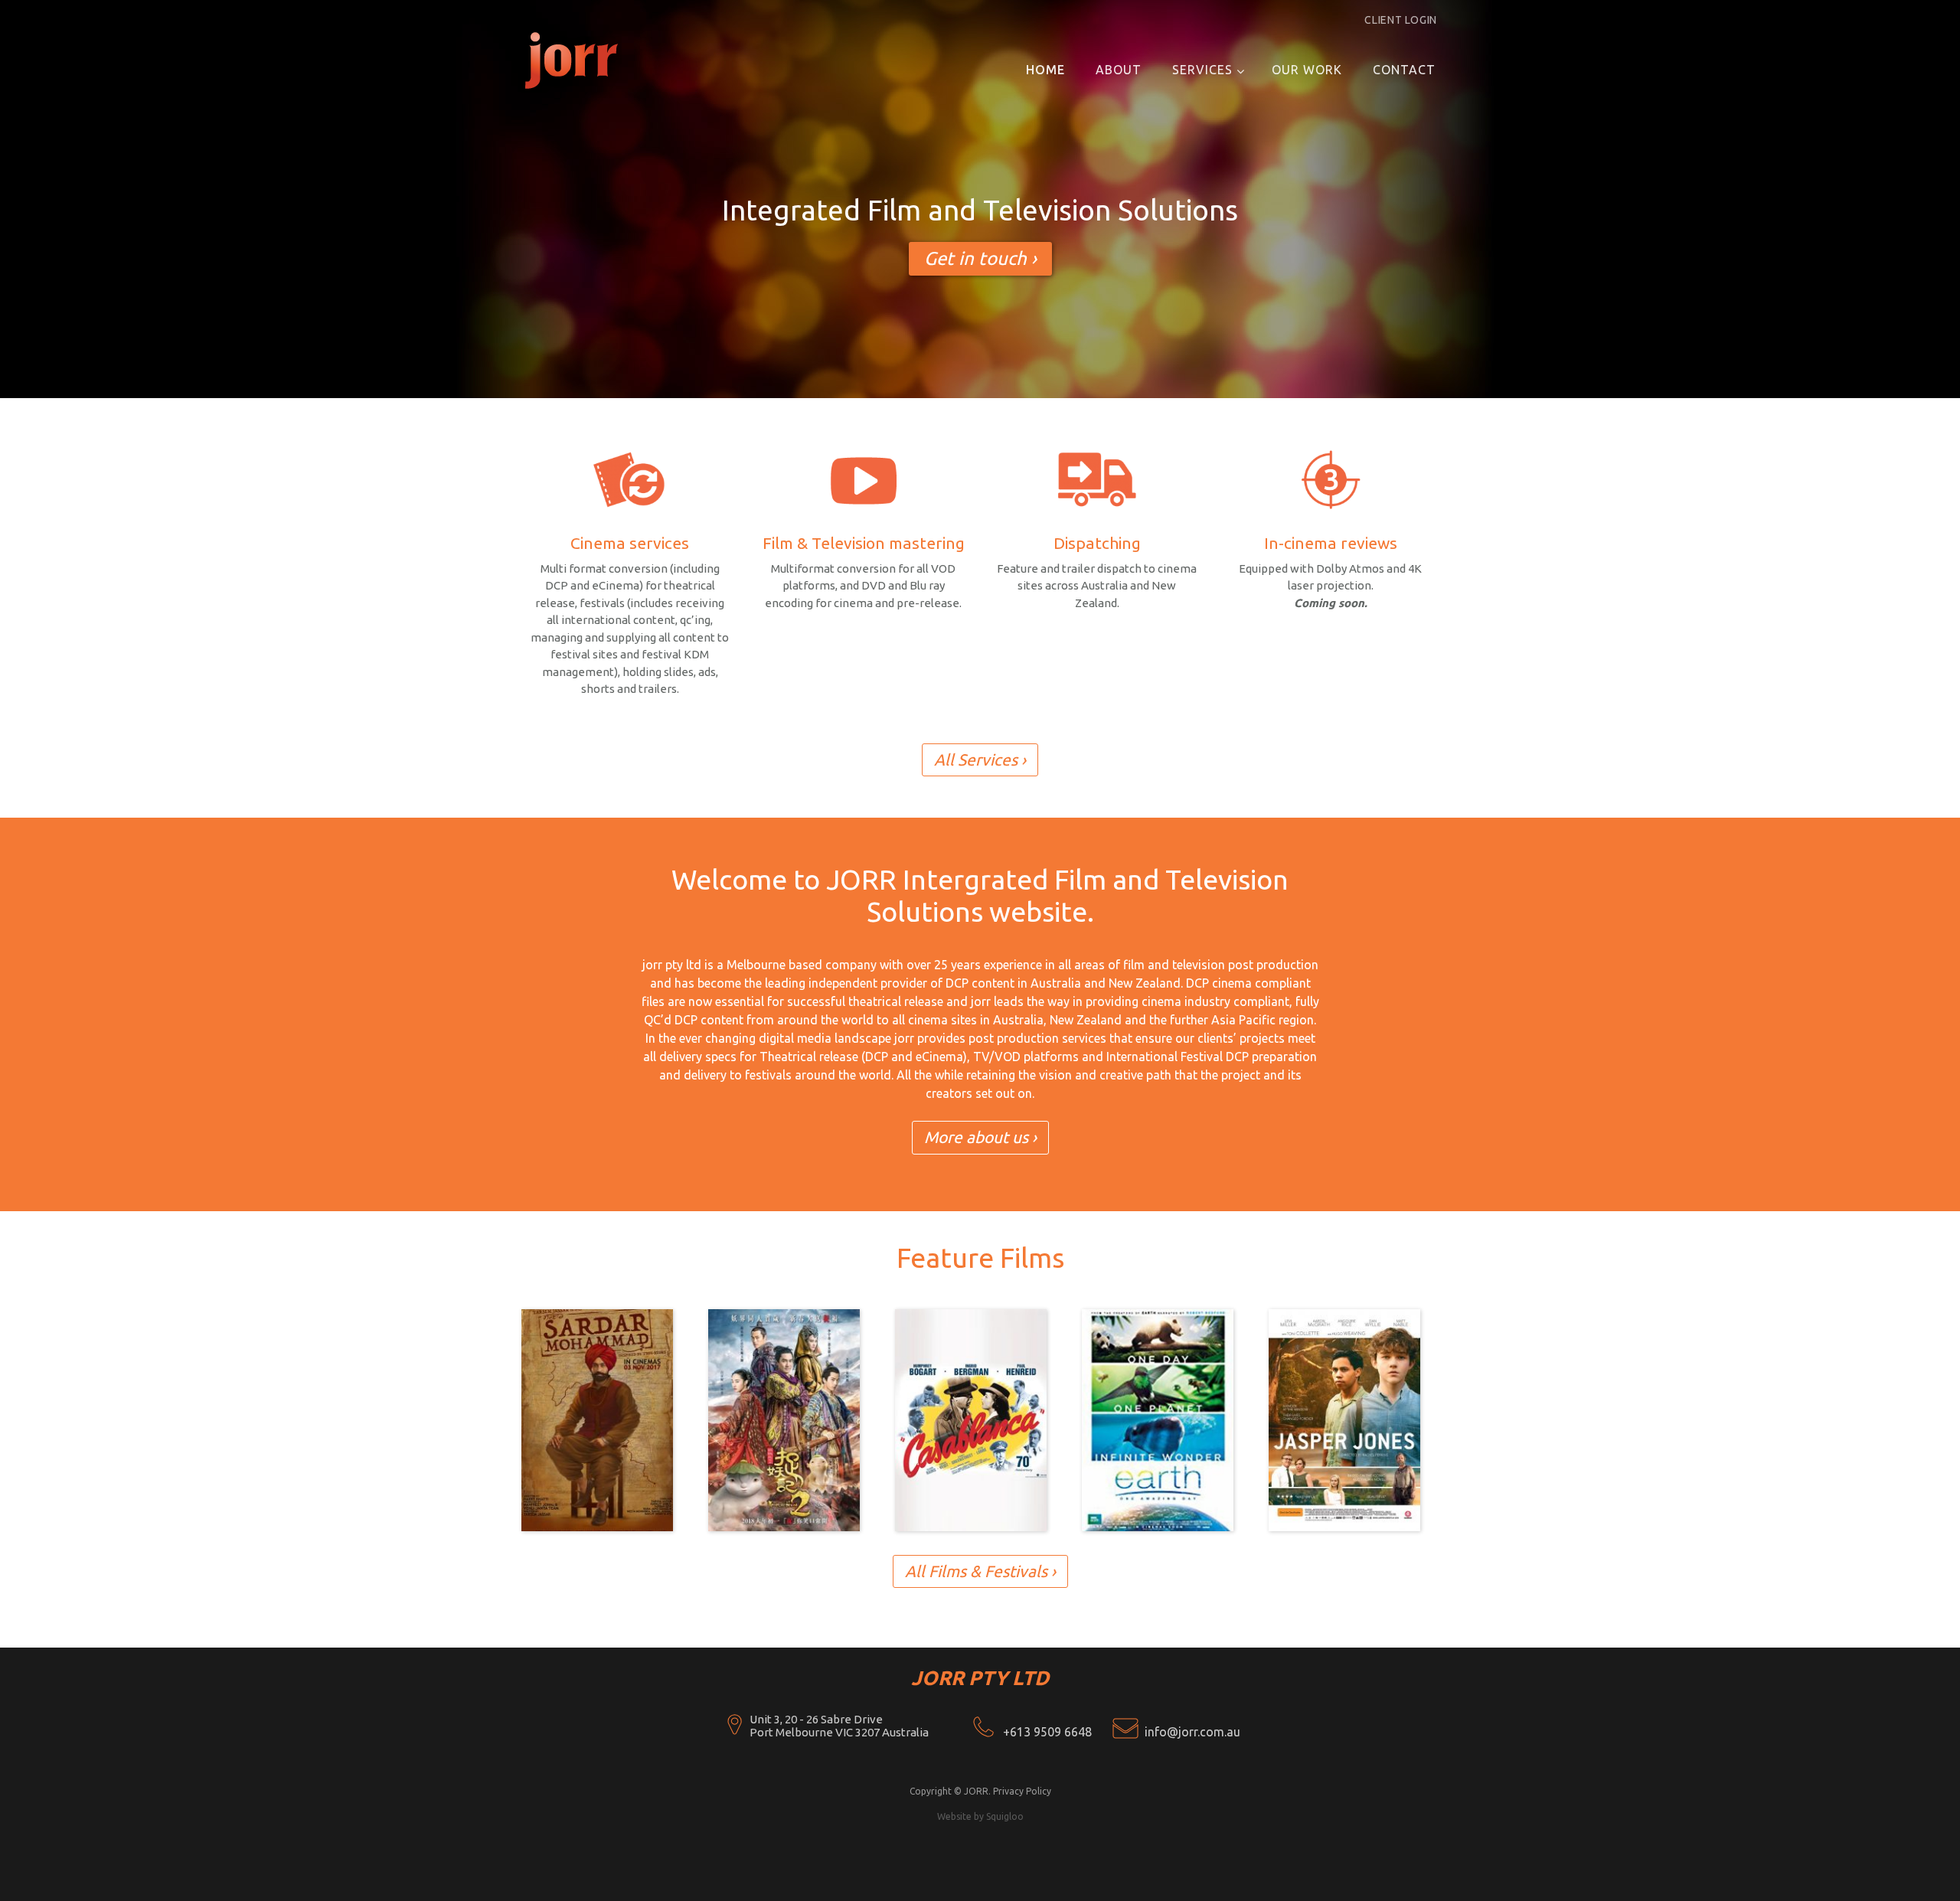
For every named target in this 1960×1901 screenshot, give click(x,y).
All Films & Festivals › (980, 1571)
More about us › (980, 1137)
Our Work (1307, 70)
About (1119, 70)
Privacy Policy (1022, 1791)
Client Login (1401, 20)
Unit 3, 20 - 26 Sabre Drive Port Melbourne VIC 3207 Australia (839, 1726)
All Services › (980, 759)
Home (1045, 70)
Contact (1404, 70)
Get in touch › (980, 258)
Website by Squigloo (980, 1816)
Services (1202, 70)
